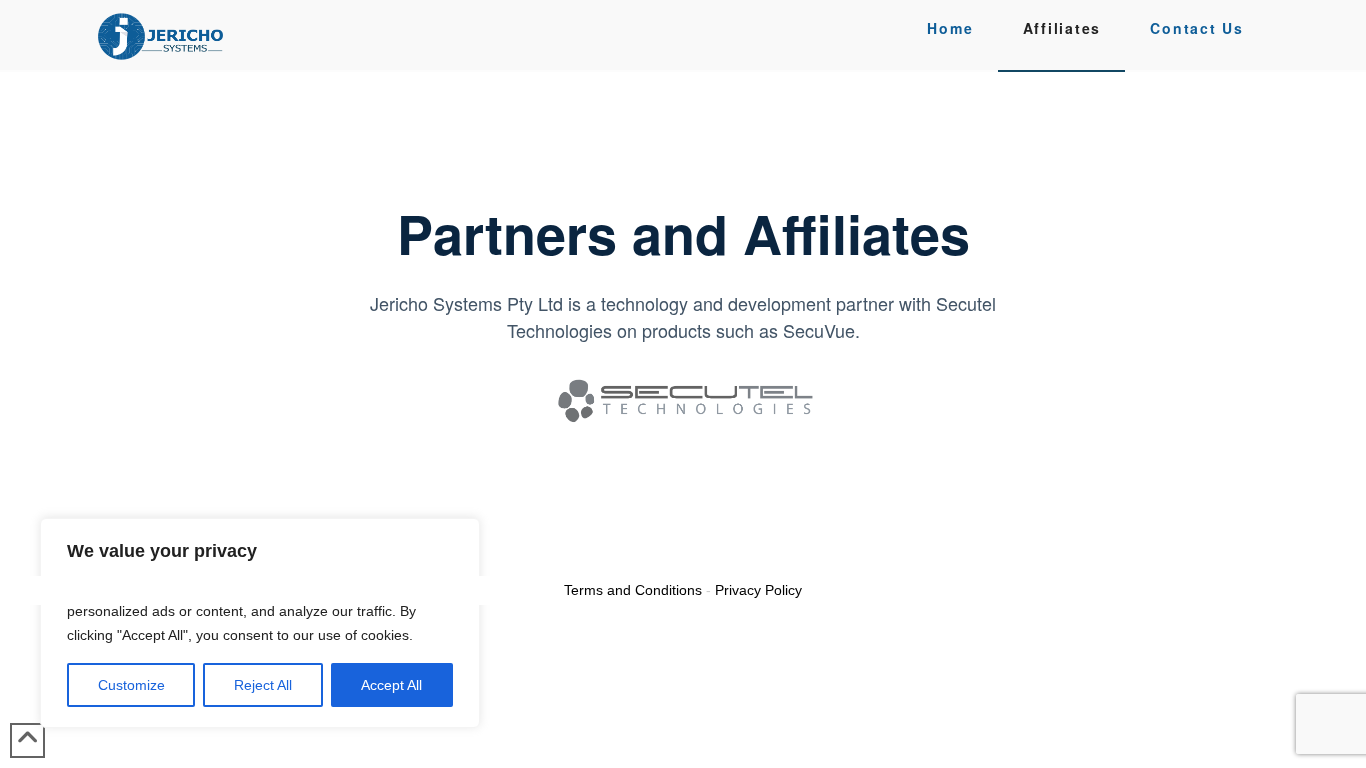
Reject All (263, 685)
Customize (131, 685)
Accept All (391, 685)
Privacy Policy (758, 590)
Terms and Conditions (633, 590)
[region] (260, 623)
